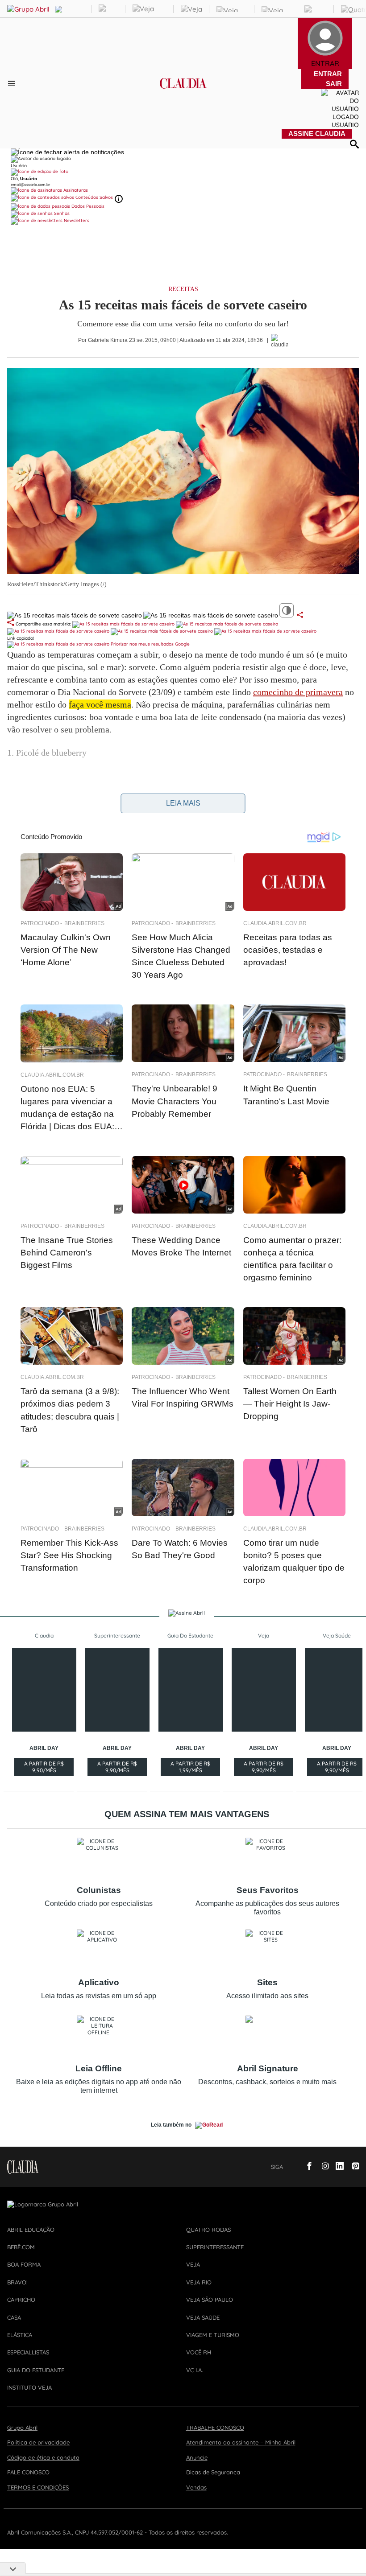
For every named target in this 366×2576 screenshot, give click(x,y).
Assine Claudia (317, 134)
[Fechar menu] (67, 152)
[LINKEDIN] (337, 2167)
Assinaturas (75, 190)
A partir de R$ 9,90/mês (44, 1768)
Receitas (183, 289)
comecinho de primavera (298, 692)
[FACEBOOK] (307, 2167)
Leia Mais (183, 803)
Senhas (61, 213)
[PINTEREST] (352, 2167)
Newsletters (76, 220)
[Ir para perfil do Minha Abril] (183, 172)
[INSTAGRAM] (322, 2167)
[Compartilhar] (300, 615)
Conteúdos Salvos (94, 197)
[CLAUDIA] (183, 91)
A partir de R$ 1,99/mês (191, 1768)
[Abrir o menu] (13, 83)
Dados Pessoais (87, 206)
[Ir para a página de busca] (354, 144)
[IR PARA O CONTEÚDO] (291, 2167)
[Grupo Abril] (28, 9)
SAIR (334, 84)
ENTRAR (328, 74)
